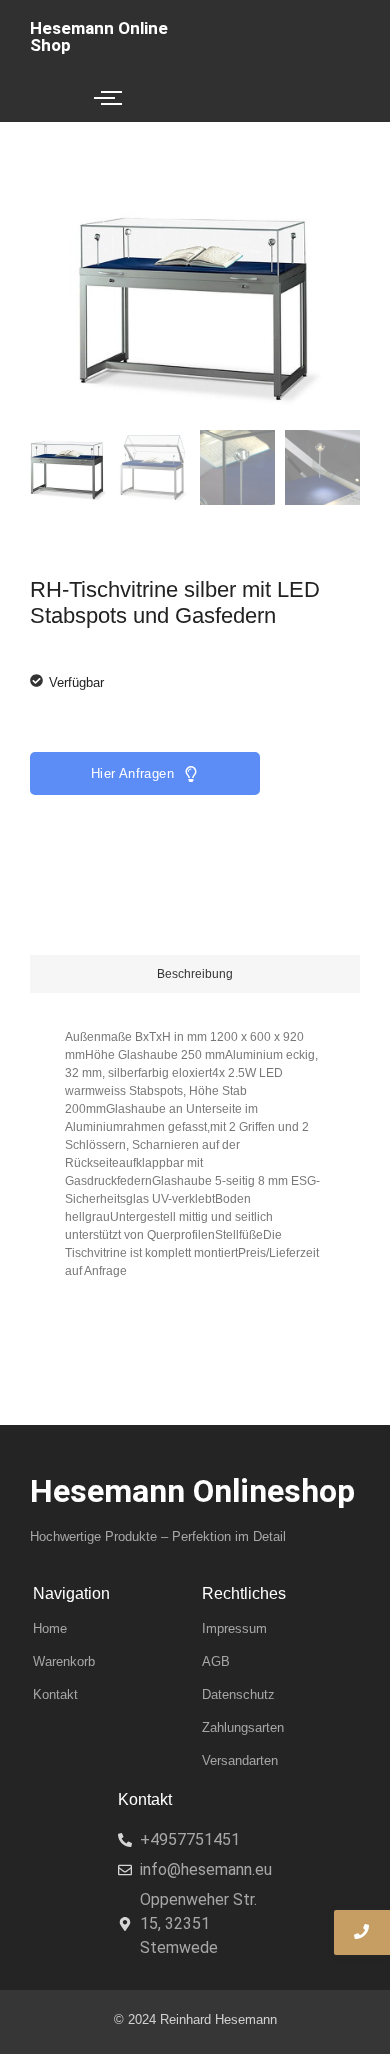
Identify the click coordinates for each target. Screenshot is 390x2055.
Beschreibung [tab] (195, 974)
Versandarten (240, 1760)
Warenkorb (64, 1661)
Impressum (234, 1628)
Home (50, 1628)
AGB (216, 1661)
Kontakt (55, 1694)
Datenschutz (238, 1694)
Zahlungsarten (243, 1727)
